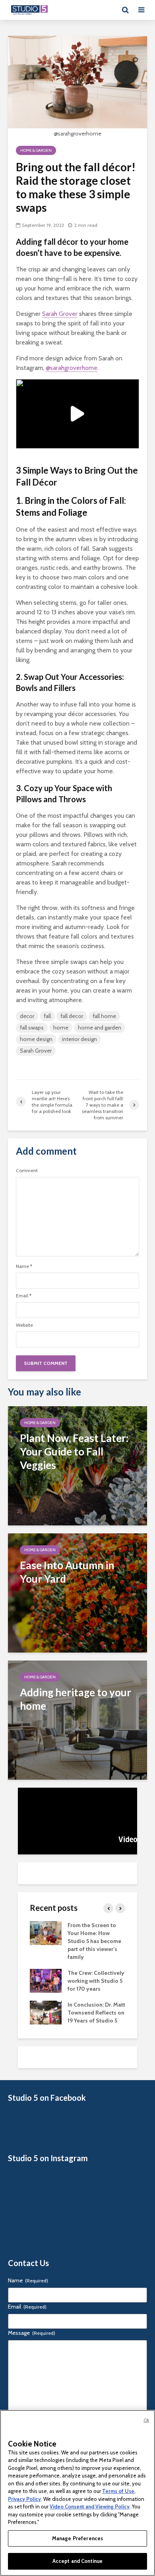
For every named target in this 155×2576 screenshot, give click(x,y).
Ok (146, 2420)
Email (24, 1296)
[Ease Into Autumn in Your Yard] (77, 1592)
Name (24, 1266)
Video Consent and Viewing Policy (90, 2506)
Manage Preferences (77, 2538)
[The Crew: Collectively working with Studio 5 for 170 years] (46, 1980)
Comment (27, 1171)
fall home (104, 1016)
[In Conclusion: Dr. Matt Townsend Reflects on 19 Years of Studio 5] (46, 2012)
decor (27, 1016)
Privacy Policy (24, 2499)
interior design (79, 1039)
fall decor (72, 1016)
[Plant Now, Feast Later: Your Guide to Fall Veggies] (77, 1465)
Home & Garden (36, 150)
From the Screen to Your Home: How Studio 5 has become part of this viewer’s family (94, 1941)
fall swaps (32, 1028)
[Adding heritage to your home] (77, 1720)
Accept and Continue (77, 2561)
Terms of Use (118, 2491)
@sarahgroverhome (72, 368)
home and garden (100, 1028)
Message (32, 2333)
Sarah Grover (60, 314)
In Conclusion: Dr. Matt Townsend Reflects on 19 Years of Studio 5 (96, 2013)
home (61, 1028)
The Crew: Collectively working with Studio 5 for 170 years (96, 1981)
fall (47, 1016)
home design (36, 1039)
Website (24, 1325)
